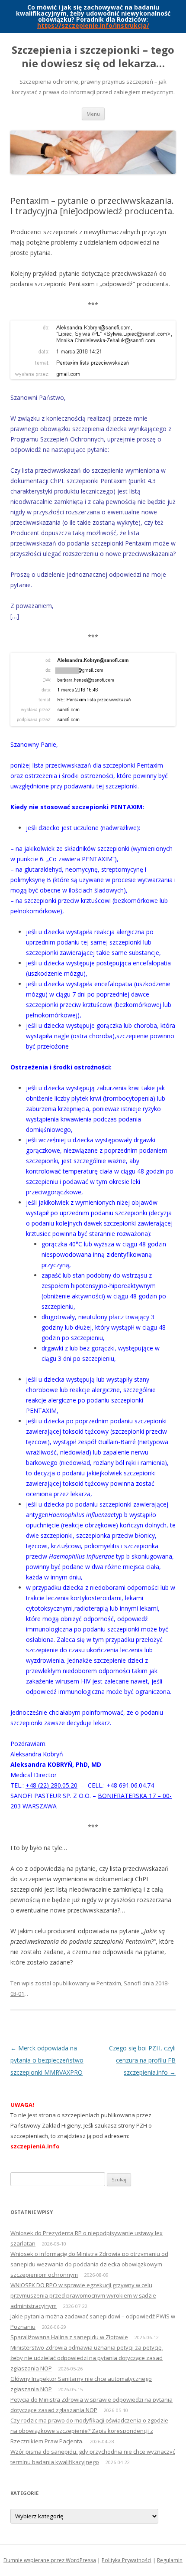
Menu (93, 114)
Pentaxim (109, 1983)
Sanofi (132, 1983)
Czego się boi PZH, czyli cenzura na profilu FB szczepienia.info (142, 2060)
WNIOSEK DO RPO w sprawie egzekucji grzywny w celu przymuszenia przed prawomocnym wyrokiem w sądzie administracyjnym (83, 2295)
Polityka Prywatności (127, 2560)
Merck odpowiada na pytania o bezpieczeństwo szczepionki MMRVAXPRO (47, 2060)
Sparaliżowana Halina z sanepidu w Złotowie (69, 2337)
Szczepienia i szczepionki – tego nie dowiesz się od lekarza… (93, 57)
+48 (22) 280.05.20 (51, 1785)
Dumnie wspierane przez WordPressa (50, 2560)
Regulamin (170, 2560)
